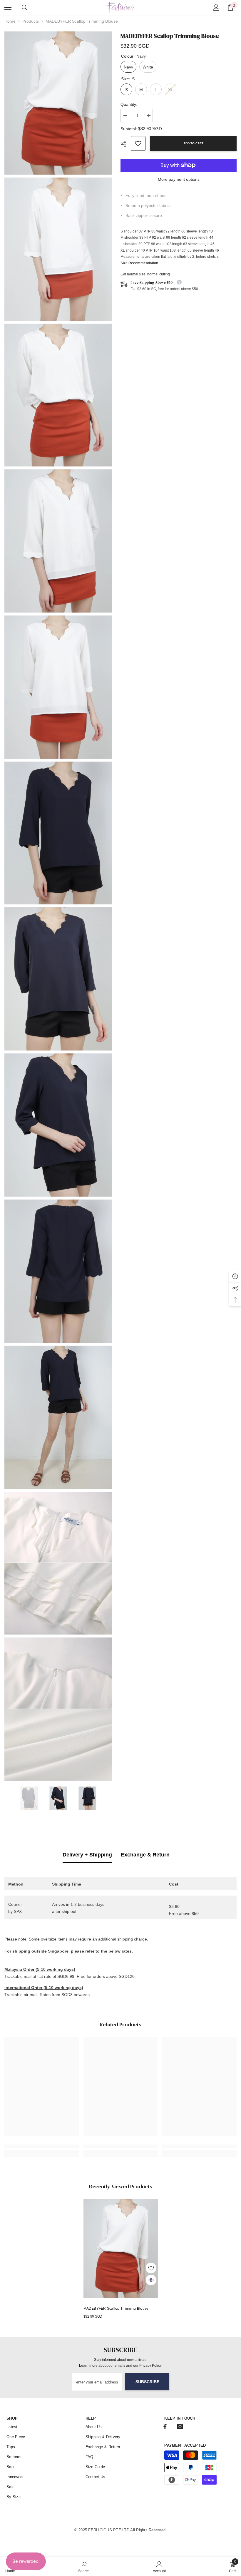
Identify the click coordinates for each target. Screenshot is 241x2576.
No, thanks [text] (124, 1321)
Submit (120, 1287)
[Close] (168, 1219)
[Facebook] (114, 1306)
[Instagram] (127, 1306)
